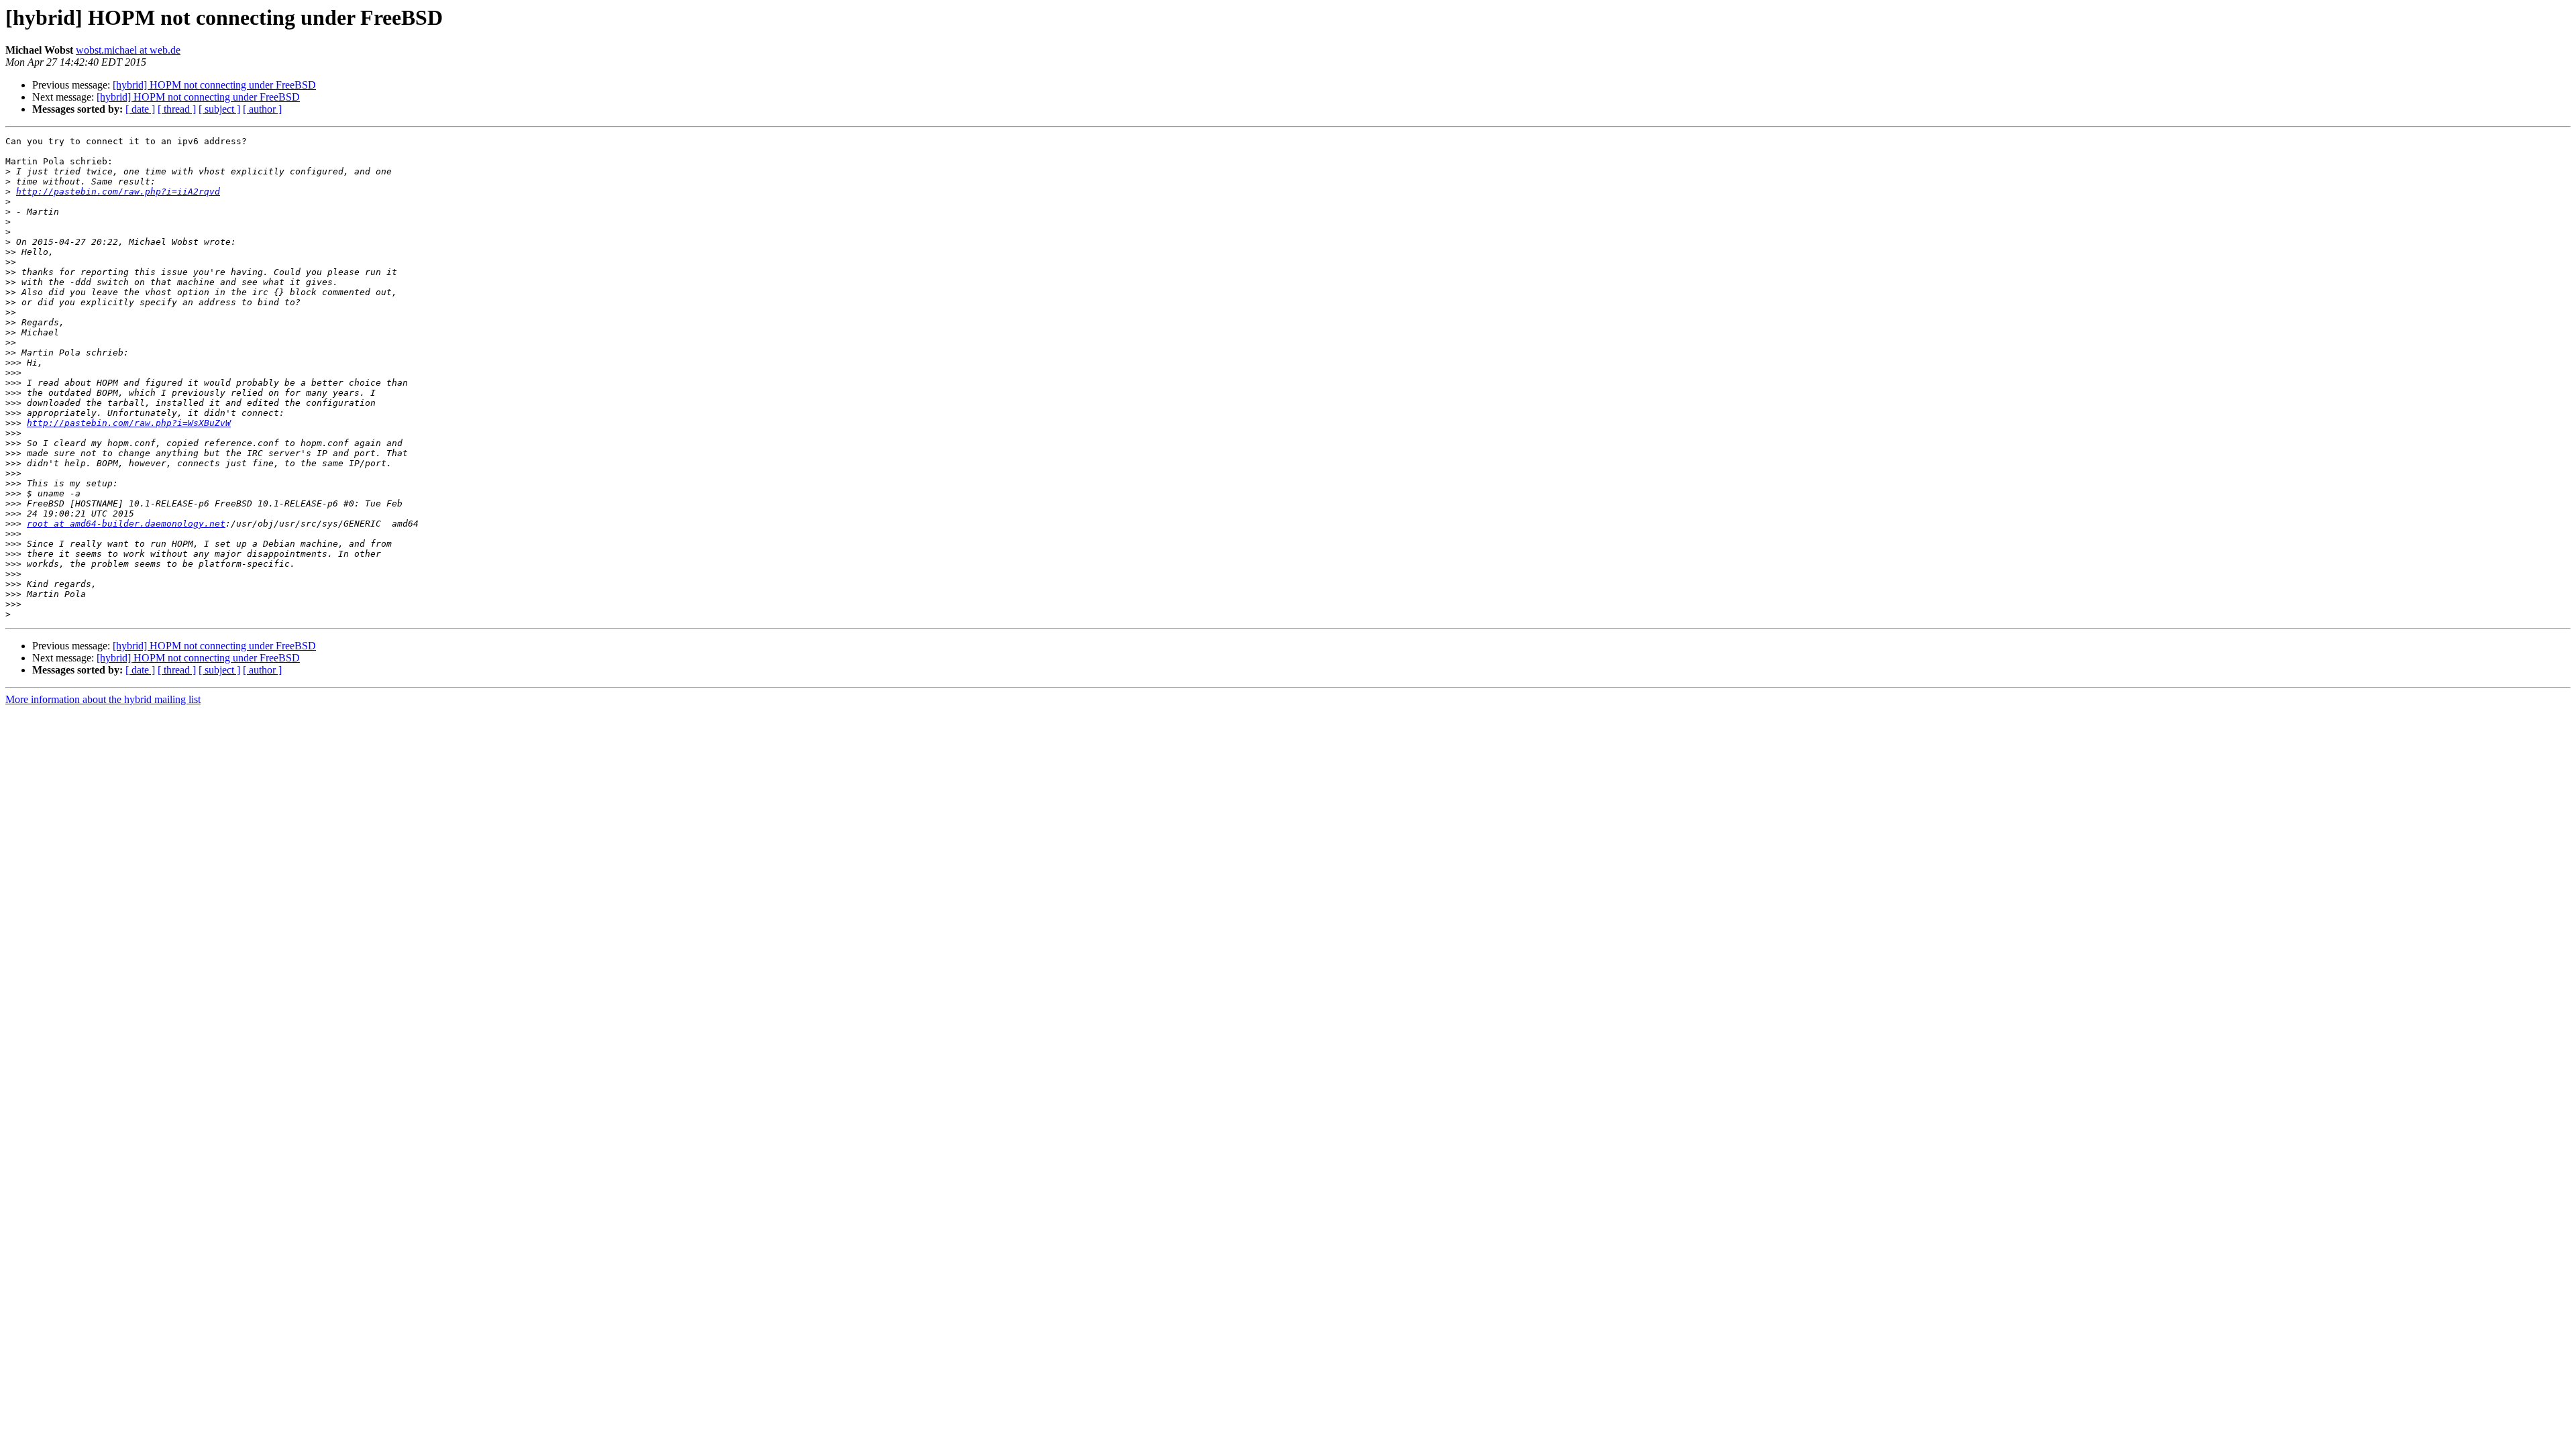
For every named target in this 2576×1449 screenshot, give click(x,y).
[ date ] (140, 109)
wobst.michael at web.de (128, 50)
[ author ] (262, 109)
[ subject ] (219, 109)
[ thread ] (177, 109)
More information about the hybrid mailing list (103, 699)
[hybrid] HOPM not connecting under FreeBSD (214, 85)
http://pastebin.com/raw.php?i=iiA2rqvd (118, 192)
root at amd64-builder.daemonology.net (126, 524)
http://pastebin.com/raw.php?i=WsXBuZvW (129, 423)
